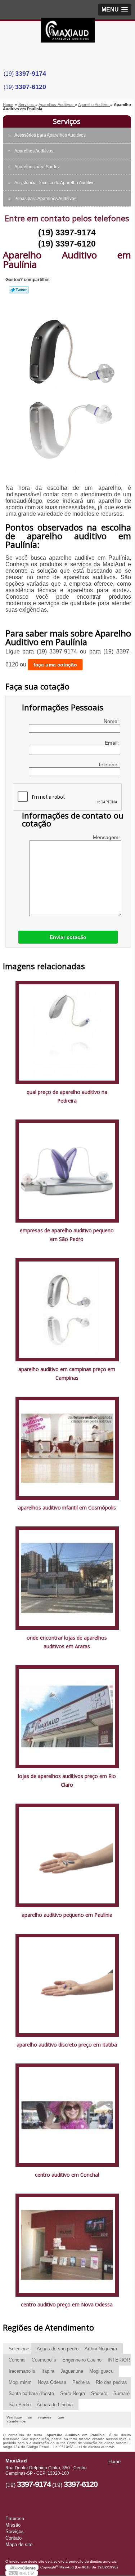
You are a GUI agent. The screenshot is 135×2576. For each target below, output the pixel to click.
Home (114, 2462)
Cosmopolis (44, 2360)
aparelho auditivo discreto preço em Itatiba (67, 2045)
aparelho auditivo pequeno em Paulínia (67, 1915)
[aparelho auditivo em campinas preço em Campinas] (67, 1309)
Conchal (17, 2360)
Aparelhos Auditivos (34, 151)
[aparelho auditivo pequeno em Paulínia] (67, 1855)
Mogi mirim (20, 2382)
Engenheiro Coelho (82, 2360)
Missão (13, 2525)
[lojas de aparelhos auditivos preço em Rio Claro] (67, 1716)
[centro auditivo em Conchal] (67, 2115)
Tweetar (19, 290)
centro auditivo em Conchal (67, 2175)
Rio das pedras (111, 2382)
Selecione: (20, 2349)
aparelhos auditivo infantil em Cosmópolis (67, 1508)
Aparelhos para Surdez (37, 167)
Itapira (48, 2371)
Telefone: (109, 764)
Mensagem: (107, 837)
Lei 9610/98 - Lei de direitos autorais (84, 2447)
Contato (13, 2538)
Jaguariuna (72, 2371)
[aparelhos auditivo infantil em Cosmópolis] (67, 1448)
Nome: (112, 721)
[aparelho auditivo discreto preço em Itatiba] (67, 1985)
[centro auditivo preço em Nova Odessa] (67, 2245)
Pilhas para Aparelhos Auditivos (45, 199)
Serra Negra (73, 2393)
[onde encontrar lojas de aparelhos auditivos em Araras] (67, 1578)
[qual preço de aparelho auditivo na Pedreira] (67, 1032)
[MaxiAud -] (68, 32)
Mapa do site (19, 2544)
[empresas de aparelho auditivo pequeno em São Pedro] (67, 1170)
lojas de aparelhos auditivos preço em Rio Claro (67, 1780)
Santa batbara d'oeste (31, 2393)
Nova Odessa (52, 2382)
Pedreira (81, 2382)
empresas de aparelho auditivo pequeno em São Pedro (67, 1235)
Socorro (99, 2393)
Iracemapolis (22, 2371)
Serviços (67, 121)
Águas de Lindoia (55, 2405)
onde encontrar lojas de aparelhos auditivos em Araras (67, 1642)
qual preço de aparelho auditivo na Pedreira (67, 1096)
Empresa (15, 2519)
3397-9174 (31, 74)
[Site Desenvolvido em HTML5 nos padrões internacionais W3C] (22, 2573)
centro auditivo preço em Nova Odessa (67, 2304)
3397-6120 (31, 87)
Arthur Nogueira (101, 2349)
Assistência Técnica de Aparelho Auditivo (55, 183)
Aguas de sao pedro (58, 2349)
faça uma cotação (55, 665)
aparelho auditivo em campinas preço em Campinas (67, 1373)
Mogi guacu (101, 2371)
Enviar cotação (68, 937)
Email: (112, 743)
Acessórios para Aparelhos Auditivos (50, 135)
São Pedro (20, 2405)
